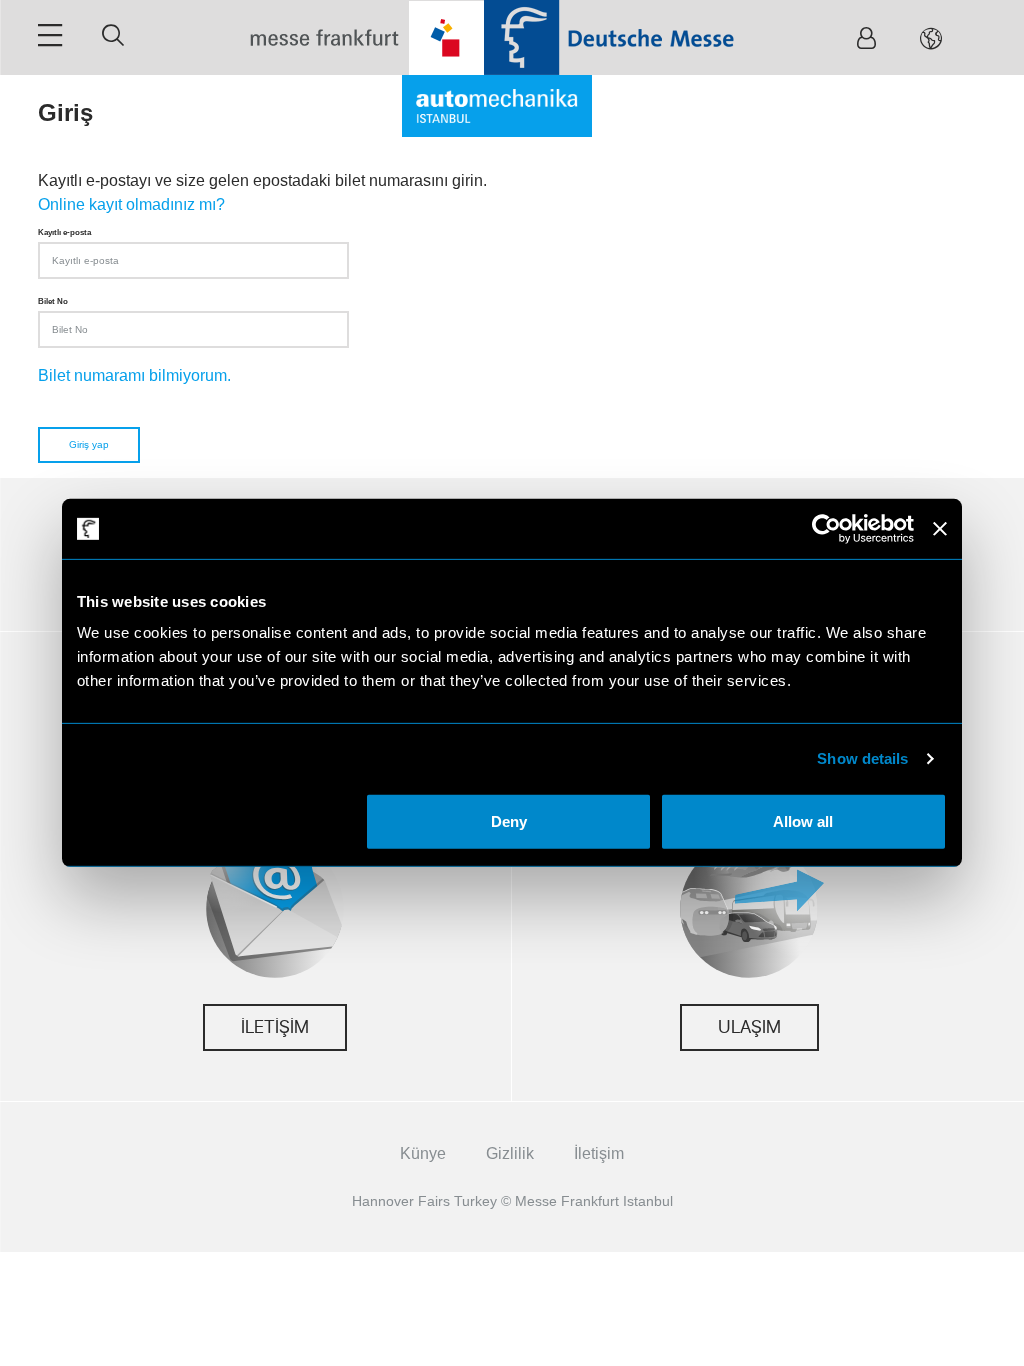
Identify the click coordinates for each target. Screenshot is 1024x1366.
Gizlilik (510, 1153)
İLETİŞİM (275, 1027)
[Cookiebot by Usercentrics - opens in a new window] (826, 529)
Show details (862, 758)
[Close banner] (940, 529)
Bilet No (53, 301)
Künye (423, 1153)
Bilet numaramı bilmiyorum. (134, 375)
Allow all (803, 821)
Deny (509, 821)
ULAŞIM (749, 1027)
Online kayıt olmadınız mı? (131, 204)
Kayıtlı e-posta (64, 232)
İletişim (599, 1153)
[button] (931, 37)
